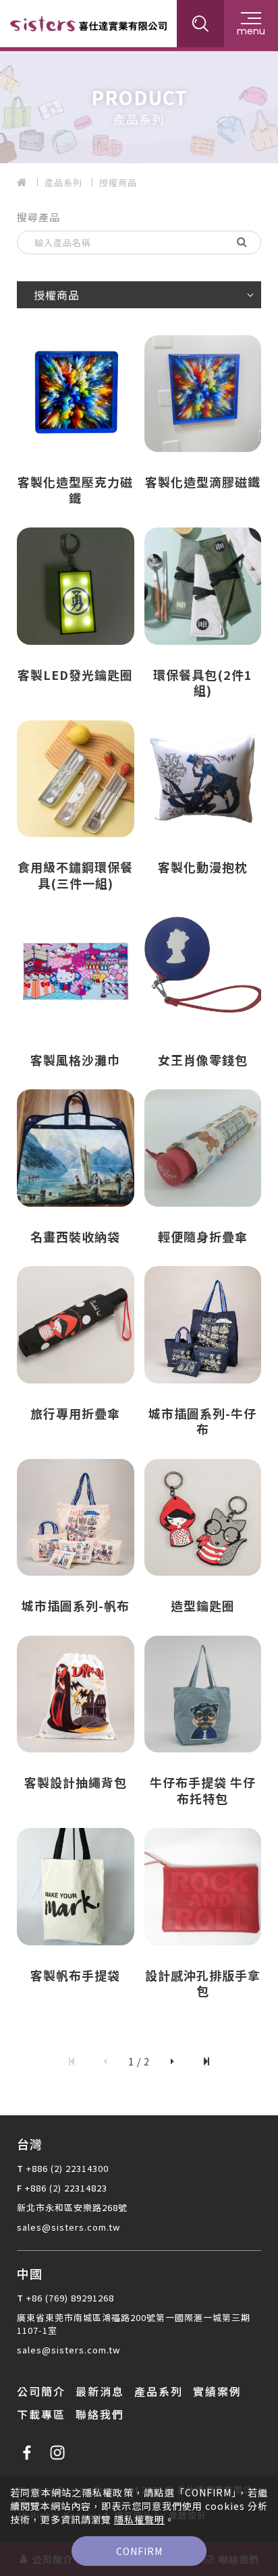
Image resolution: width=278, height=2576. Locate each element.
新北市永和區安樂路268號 (72, 2207)
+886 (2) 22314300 (67, 2168)
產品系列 (63, 182)
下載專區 (41, 2414)
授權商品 (118, 182)
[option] (139, 105)
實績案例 (217, 2391)
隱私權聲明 (139, 2519)
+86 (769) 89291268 (70, 2298)
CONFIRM (139, 2551)
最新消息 (100, 2391)
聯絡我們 (100, 2414)
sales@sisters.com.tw (68, 2227)
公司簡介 (41, 2391)
